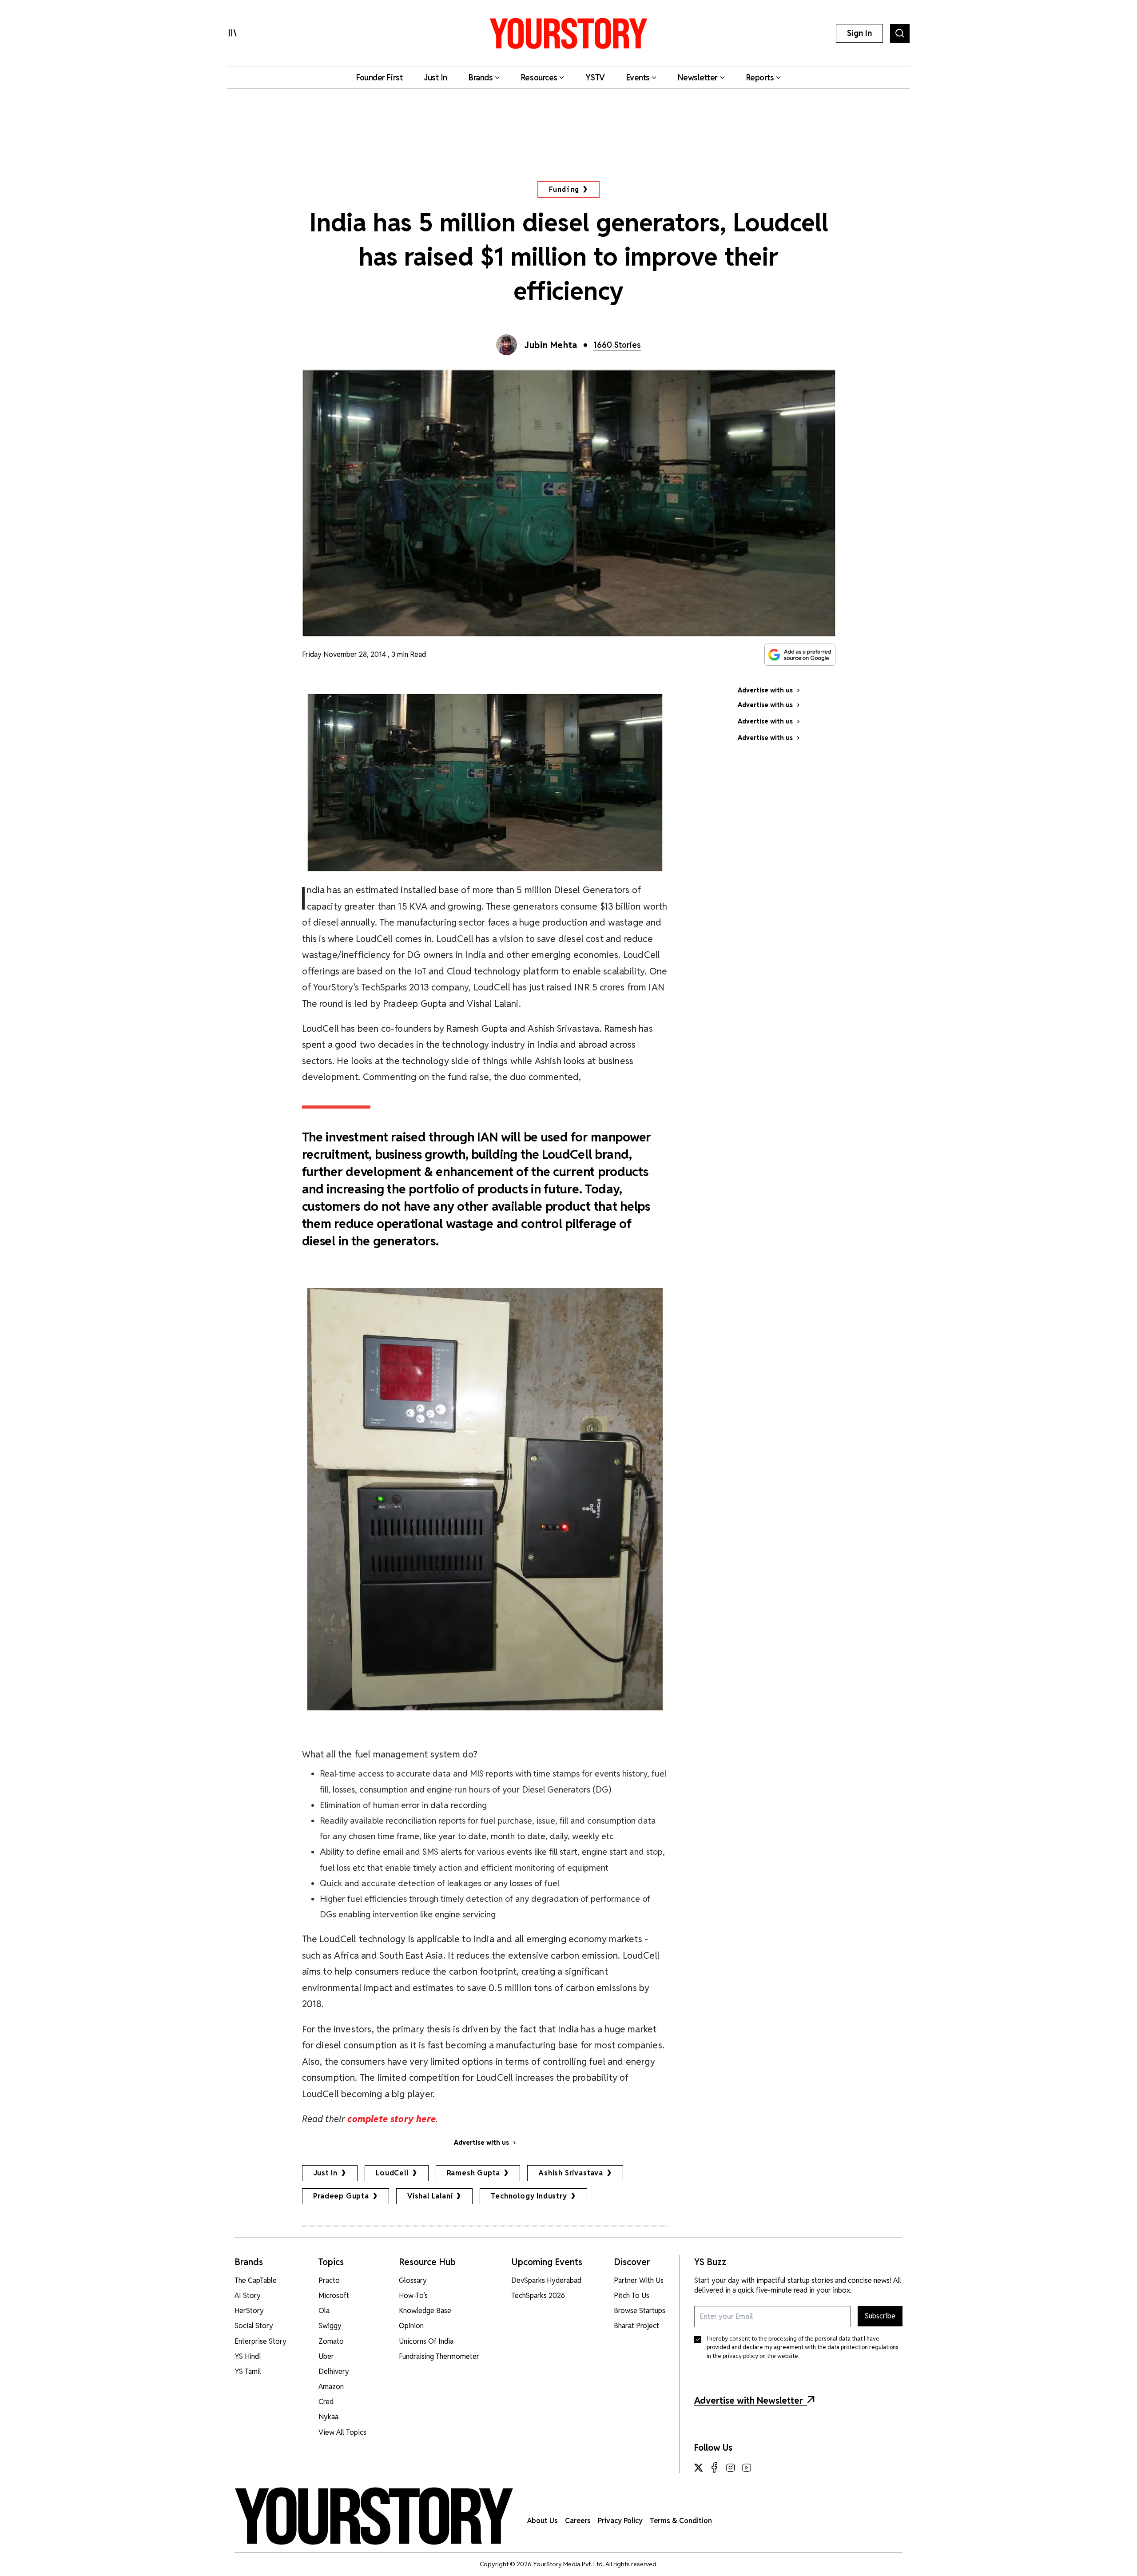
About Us (543, 2521)
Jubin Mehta (551, 345)
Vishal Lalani (430, 2196)
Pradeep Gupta (341, 2196)
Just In (326, 2173)
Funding (564, 189)
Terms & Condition (681, 2521)
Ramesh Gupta (474, 2173)
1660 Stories (617, 345)
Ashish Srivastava (571, 2173)
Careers (578, 2521)
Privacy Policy (620, 2521)
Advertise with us (481, 2143)
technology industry (529, 2196)
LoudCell (392, 2173)
